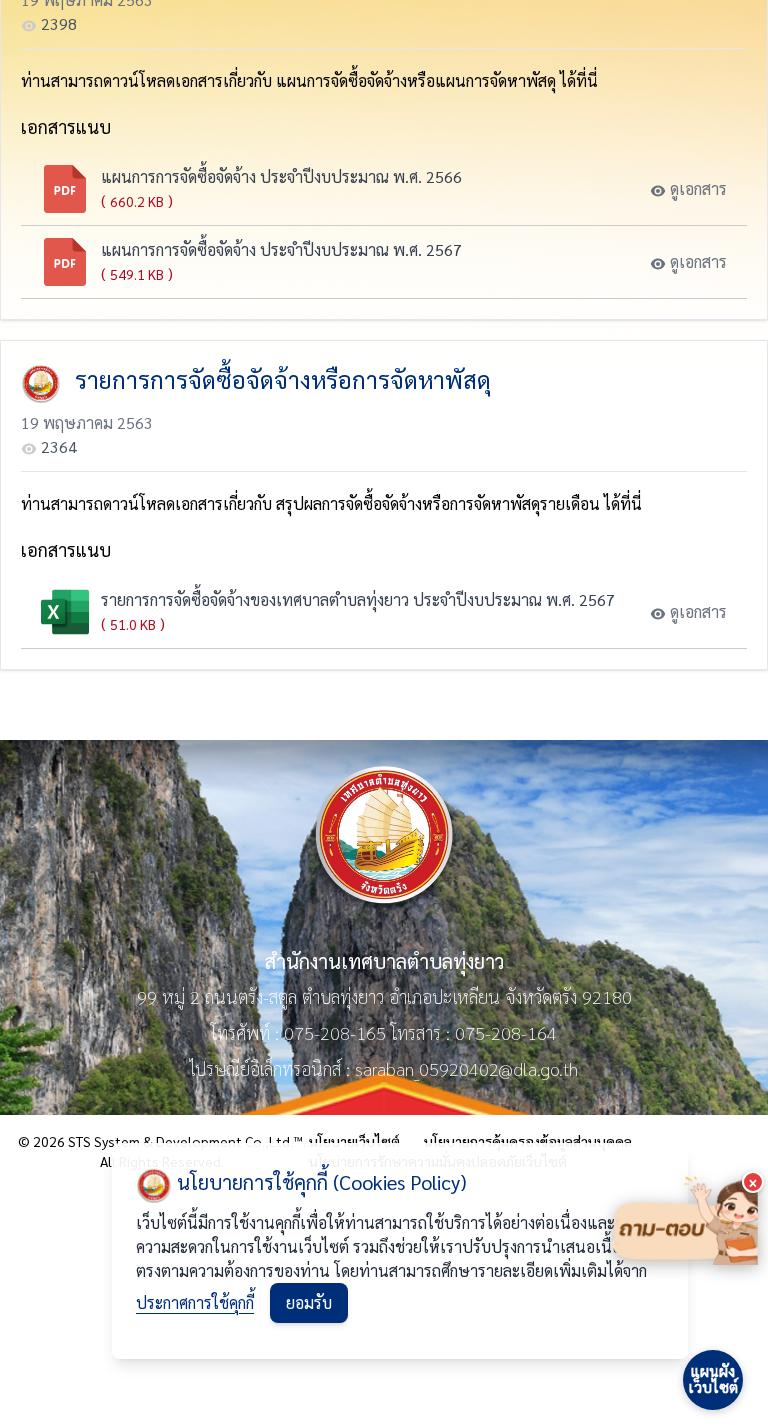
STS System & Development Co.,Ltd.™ (185, 1141)
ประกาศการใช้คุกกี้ (195, 1302)
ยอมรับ (309, 1302)
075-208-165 (335, 1032)
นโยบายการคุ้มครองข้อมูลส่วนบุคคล (528, 1141)
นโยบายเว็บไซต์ (354, 1141)
